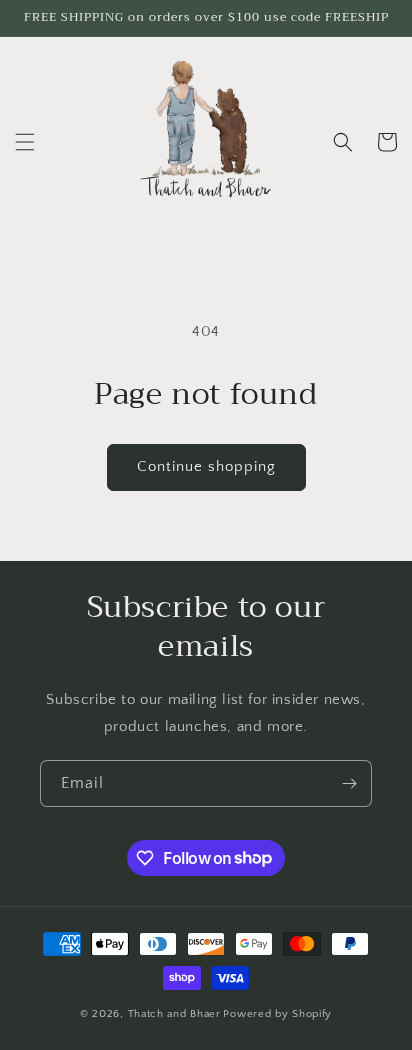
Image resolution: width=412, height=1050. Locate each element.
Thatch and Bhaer (174, 1014)
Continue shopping (206, 466)
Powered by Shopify (277, 1014)
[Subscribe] (349, 783)
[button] (25, 142)
